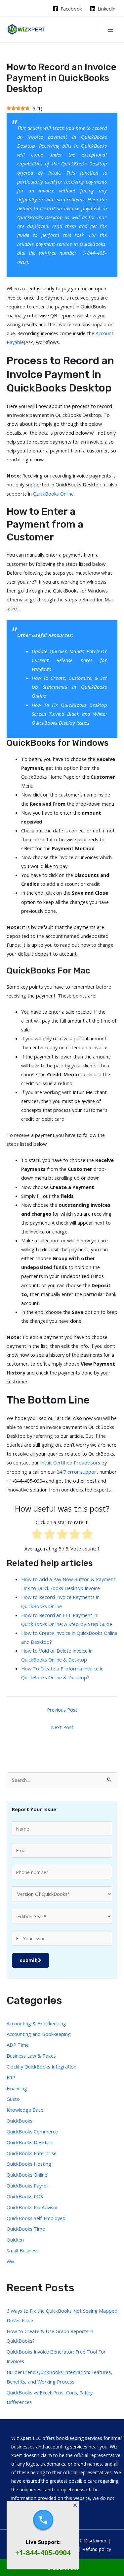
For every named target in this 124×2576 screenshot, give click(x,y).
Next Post (62, 1727)
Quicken (15, 2240)
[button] (75, 2505)
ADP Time (18, 2045)
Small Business (23, 2250)
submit (29, 1960)
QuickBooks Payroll (28, 2185)
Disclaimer (95, 2541)
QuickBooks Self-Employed (36, 2218)
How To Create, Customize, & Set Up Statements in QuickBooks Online (69, 687)
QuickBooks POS (25, 2196)
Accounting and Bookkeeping (39, 2034)
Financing (17, 2088)
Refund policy (97, 2549)
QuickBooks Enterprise (32, 2153)
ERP (11, 2077)
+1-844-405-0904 (43, 2553)
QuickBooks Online (53, 494)
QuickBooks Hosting (29, 2164)
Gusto (13, 2099)
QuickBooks (94, 146)
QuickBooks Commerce (32, 2131)
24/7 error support (77, 1472)
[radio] (37, 1535)
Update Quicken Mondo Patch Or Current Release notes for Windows (69, 660)
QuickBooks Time (26, 2229)
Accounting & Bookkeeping (36, 2023)
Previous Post (62, 1710)
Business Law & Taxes (31, 2056)
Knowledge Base (25, 2110)
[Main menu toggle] (110, 30)
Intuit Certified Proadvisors (70, 1462)
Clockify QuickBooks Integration (41, 2067)
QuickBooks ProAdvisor (32, 2207)
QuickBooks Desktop (84, 163)
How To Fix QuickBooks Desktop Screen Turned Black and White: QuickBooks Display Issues (69, 714)
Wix (11, 2261)
